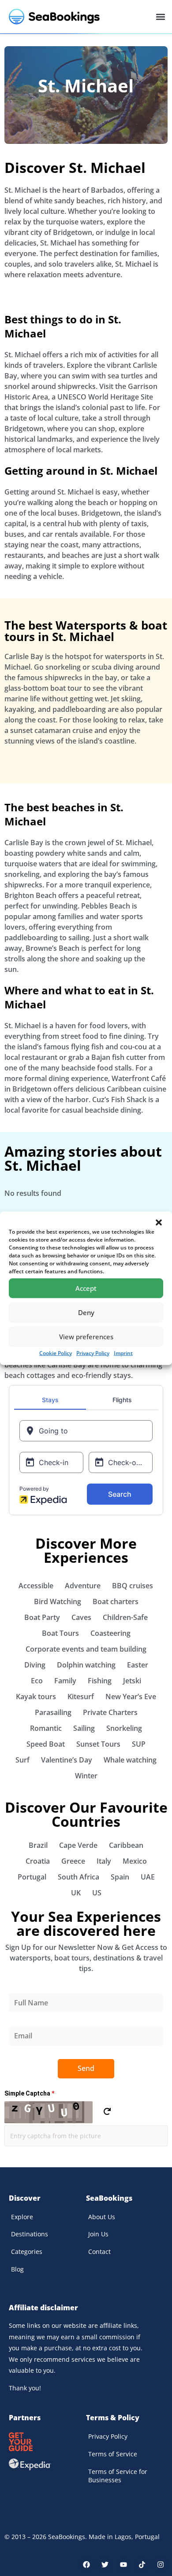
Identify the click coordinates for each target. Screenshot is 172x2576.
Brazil (38, 1845)
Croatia (38, 1861)
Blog (17, 2269)
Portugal (32, 1877)
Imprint (123, 1353)
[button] (159, 1222)
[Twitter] (105, 2565)
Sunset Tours (98, 1744)
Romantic (46, 1728)
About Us (102, 2217)
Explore (22, 2217)
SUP (139, 1744)
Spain (120, 1877)
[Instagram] (161, 2565)
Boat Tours (60, 1633)
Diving (35, 1665)
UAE (148, 1877)
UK (76, 1893)
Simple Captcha (29, 2093)
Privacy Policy (93, 1353)
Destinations (30, 2234)
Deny (86, 1312)
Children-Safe (125, 1617)
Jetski (132, 1681)
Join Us (98, 2234)
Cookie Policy (56, 1353)
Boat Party (42, 1617)
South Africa (79, 1877)
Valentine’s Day (67, 1760)
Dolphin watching (86, 1665)
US (97, 1893)
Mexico (135, 1861)
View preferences (86, 1337)
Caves (81, 1617)
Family (65, 1681)
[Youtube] (123, 2565)
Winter (86, 1776)
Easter (138, 1665)
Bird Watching (58, 1601)
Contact (99, 2252)
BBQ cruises (133, 1586)
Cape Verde (78, 1845)
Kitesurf (81, 1697)
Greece (73, 1861)
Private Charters (110, 1712)
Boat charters (116, 1601)
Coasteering (110, 1633)
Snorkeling (124, 1728)
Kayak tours (36, 1697)
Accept (86, 1288)
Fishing (100, 1681)
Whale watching (130, 1760)
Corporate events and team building (86, 1649)
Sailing (84, 1728)
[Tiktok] (142, 2565)
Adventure (83, 1586)
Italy (104, 1861)
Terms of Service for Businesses (118, 2476)
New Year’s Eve (131, 1697)
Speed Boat (46, 1744)
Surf (22, 1760)
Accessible (36, 1586)
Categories (27, 2252)
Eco (37, 1681)
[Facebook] (86, 2565)
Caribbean (126, 1845)
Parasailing (53, 1712)
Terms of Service (113, 2454)
